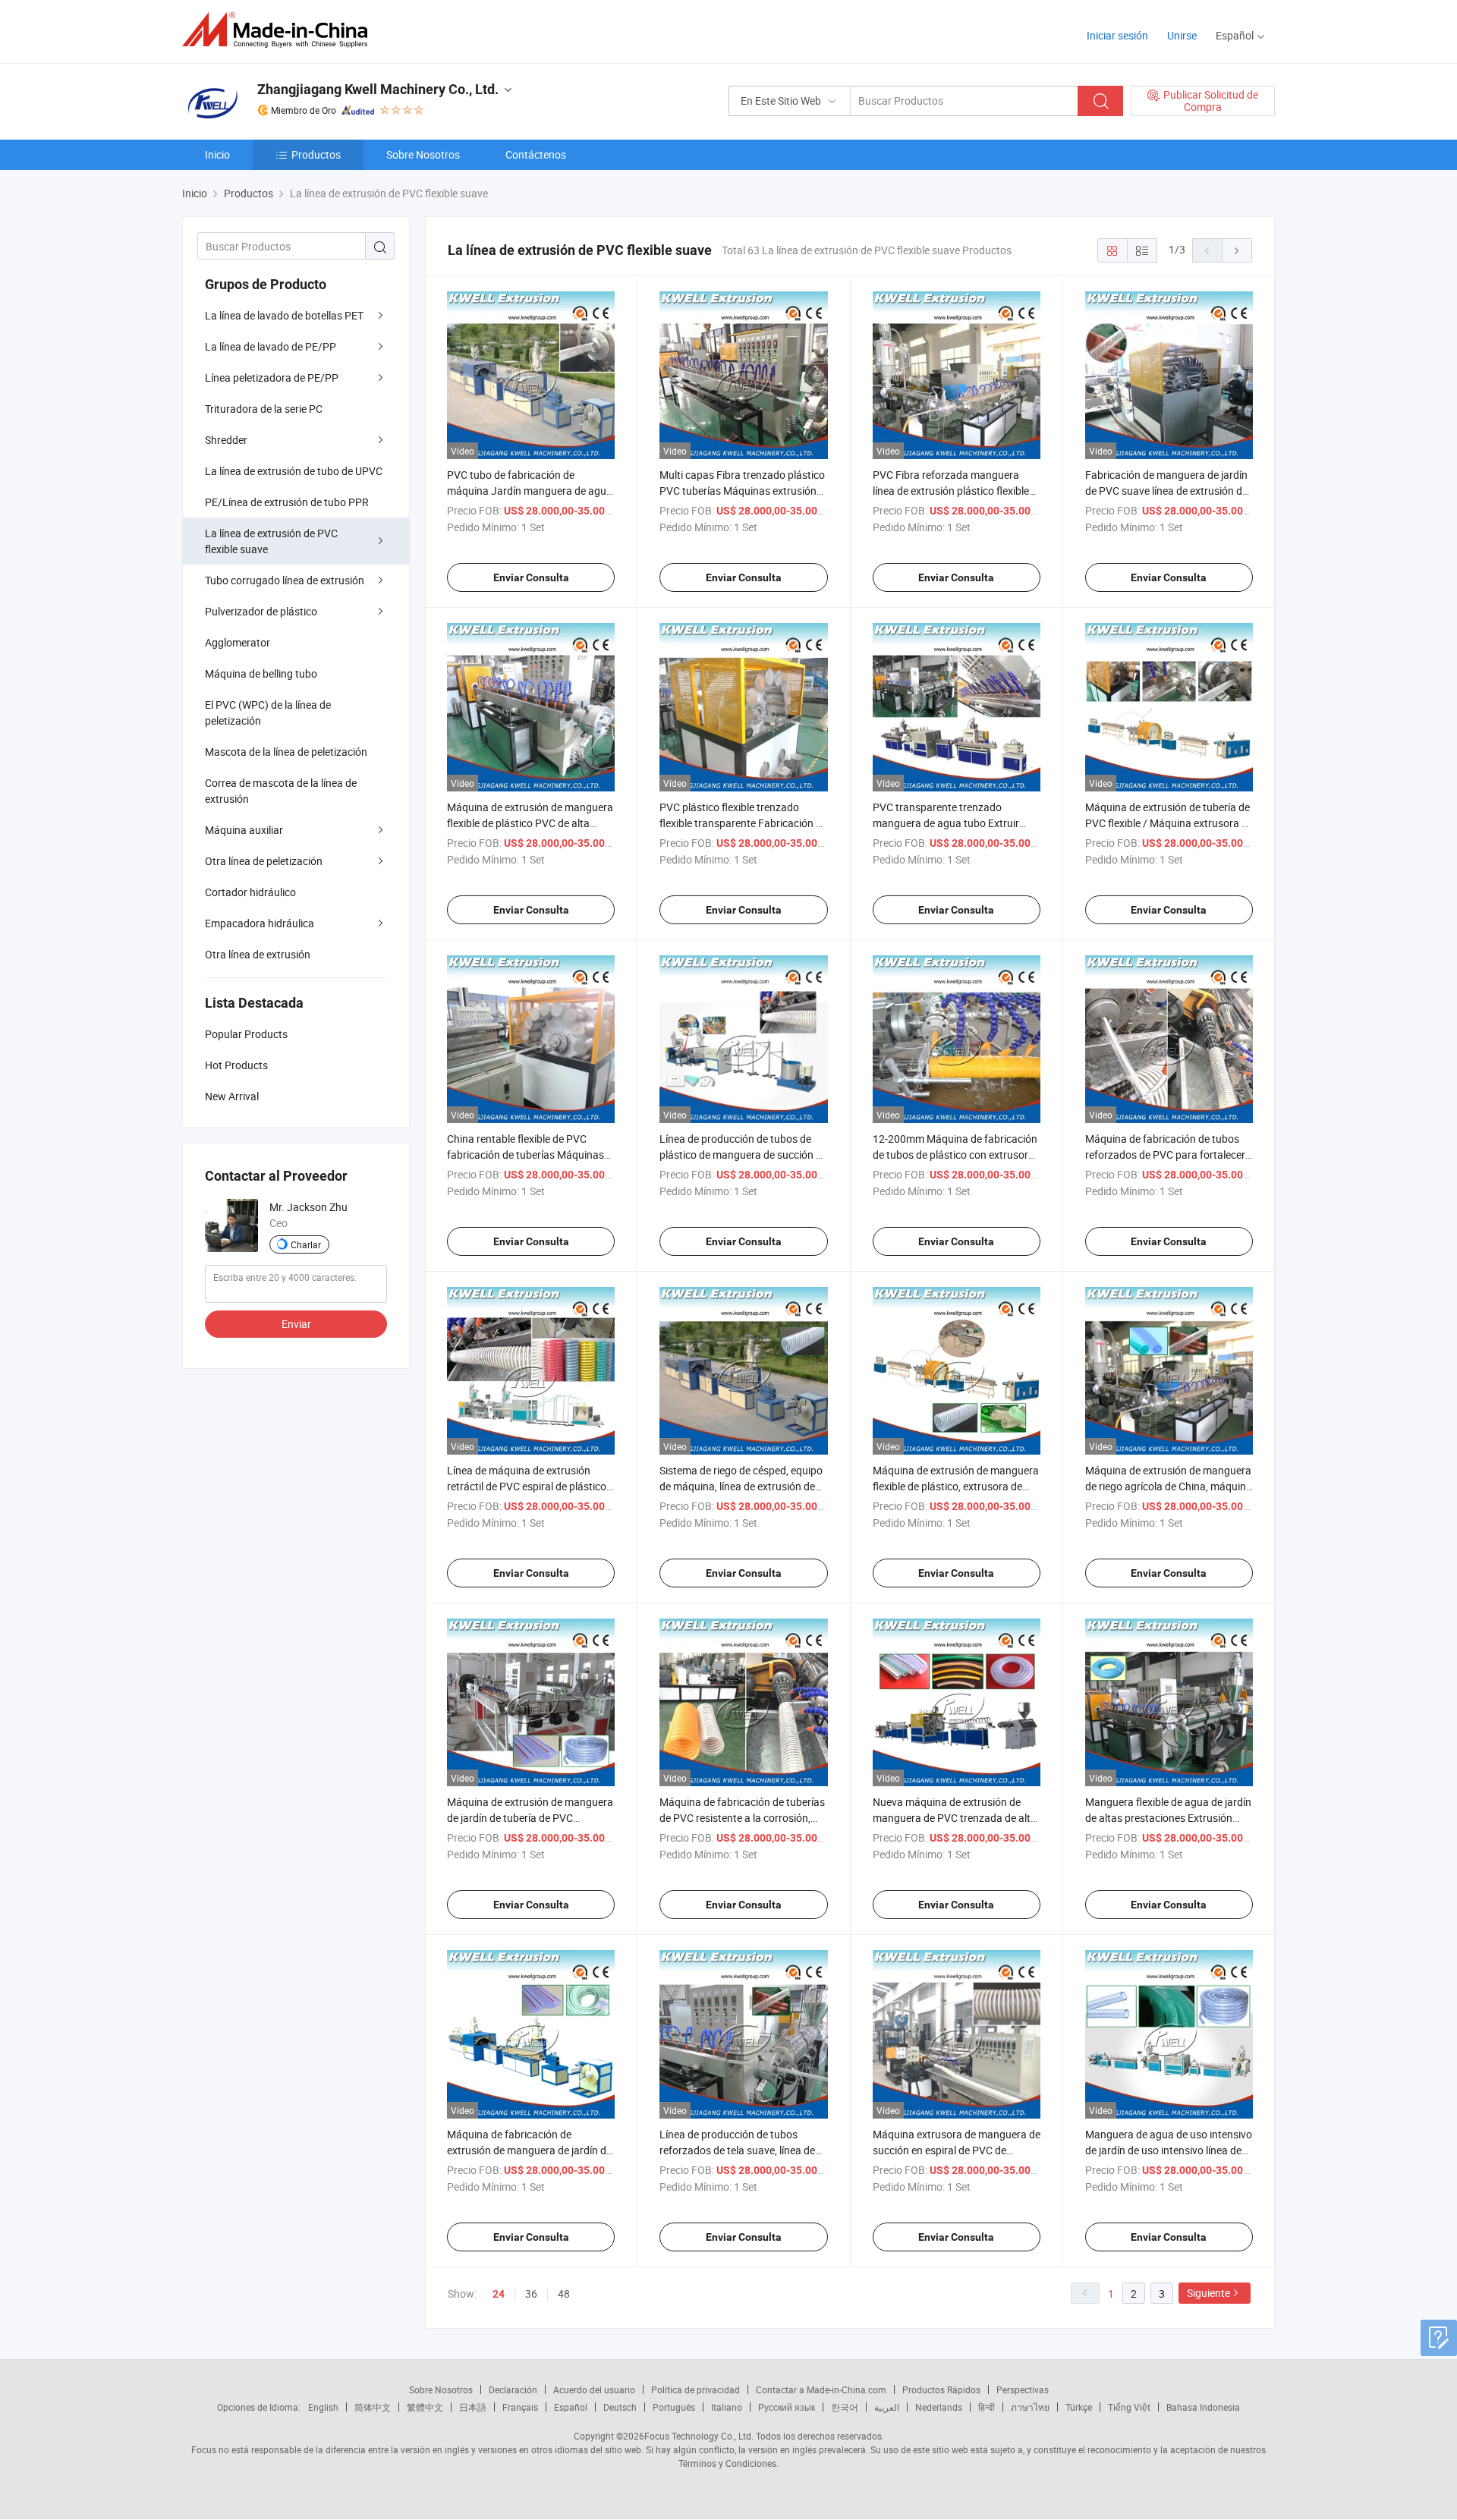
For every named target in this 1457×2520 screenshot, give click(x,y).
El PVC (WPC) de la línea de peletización (268, 713)
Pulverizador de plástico (261, 611)
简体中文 (373, 2407)
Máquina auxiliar (244, 830)
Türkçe (1079, 2407)
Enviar (296, 1324)
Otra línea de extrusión (258, 954)
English (323, 2407)
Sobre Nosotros (423, 154)
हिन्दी (987, 2407)
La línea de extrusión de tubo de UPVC (294, 471)
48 (564, 2293)
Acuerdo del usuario (594, 2389)
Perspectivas (1023, 2389)
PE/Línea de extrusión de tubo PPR (287, 502)
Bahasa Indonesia (1203, 2407)
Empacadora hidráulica (260, 923)
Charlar (306, 1244)
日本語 (473, 2407)
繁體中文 (425, 2407)
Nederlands (939, 2407)
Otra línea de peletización (264, 861)
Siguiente (1208, 2293)
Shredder (226, 440)
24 (499, 2294)
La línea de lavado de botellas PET (284, 315)
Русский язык (787, 2407)
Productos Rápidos (941, 2389)
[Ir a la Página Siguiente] (1237, 250)
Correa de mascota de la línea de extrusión (281, 791)
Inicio (217, 154)
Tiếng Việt (1129, 2407)
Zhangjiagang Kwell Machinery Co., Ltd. (378, 89)
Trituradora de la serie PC (264, 409)
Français (520, 2407)
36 (531, 2293)
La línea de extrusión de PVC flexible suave (271, 541)
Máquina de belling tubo (261, 673)
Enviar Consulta (531, 577)
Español (571, 2407)
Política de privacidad (695, 2389)
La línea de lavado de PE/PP (271, 346)
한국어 (845, 2407)
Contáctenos (536, 154)
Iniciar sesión (1117, 35)
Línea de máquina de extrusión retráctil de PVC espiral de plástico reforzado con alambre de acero (527, 1486)
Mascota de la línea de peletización (286, 752)
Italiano (727, 2407)
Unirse (1182, 35)
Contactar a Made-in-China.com (821, 2389)
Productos (316, 154)
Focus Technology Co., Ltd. (699, 2436)
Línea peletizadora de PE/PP (272, 378)
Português (674, 2407)
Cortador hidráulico (250, 892)
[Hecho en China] (280, 30)
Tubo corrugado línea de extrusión (285, 580)
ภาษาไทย (1030, 2407)
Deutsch (620, 2407)
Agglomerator (238, 642)
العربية (887, 2407)
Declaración (513, 2389)
